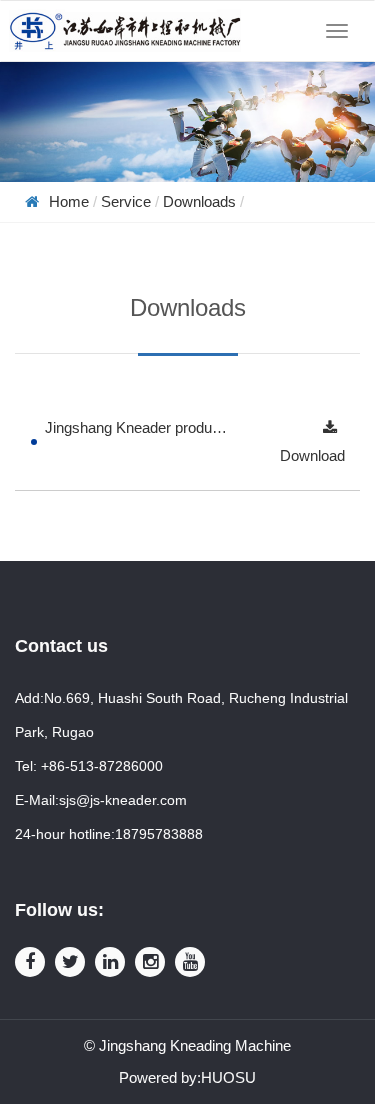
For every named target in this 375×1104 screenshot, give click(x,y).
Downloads (199, 201)
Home (69, 201)
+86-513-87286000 (102, 766)
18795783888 (159, 834)
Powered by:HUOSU (187, 1077)
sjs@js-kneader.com (123, 800)
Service (126, 201)
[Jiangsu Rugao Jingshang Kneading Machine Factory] (125, 31)
